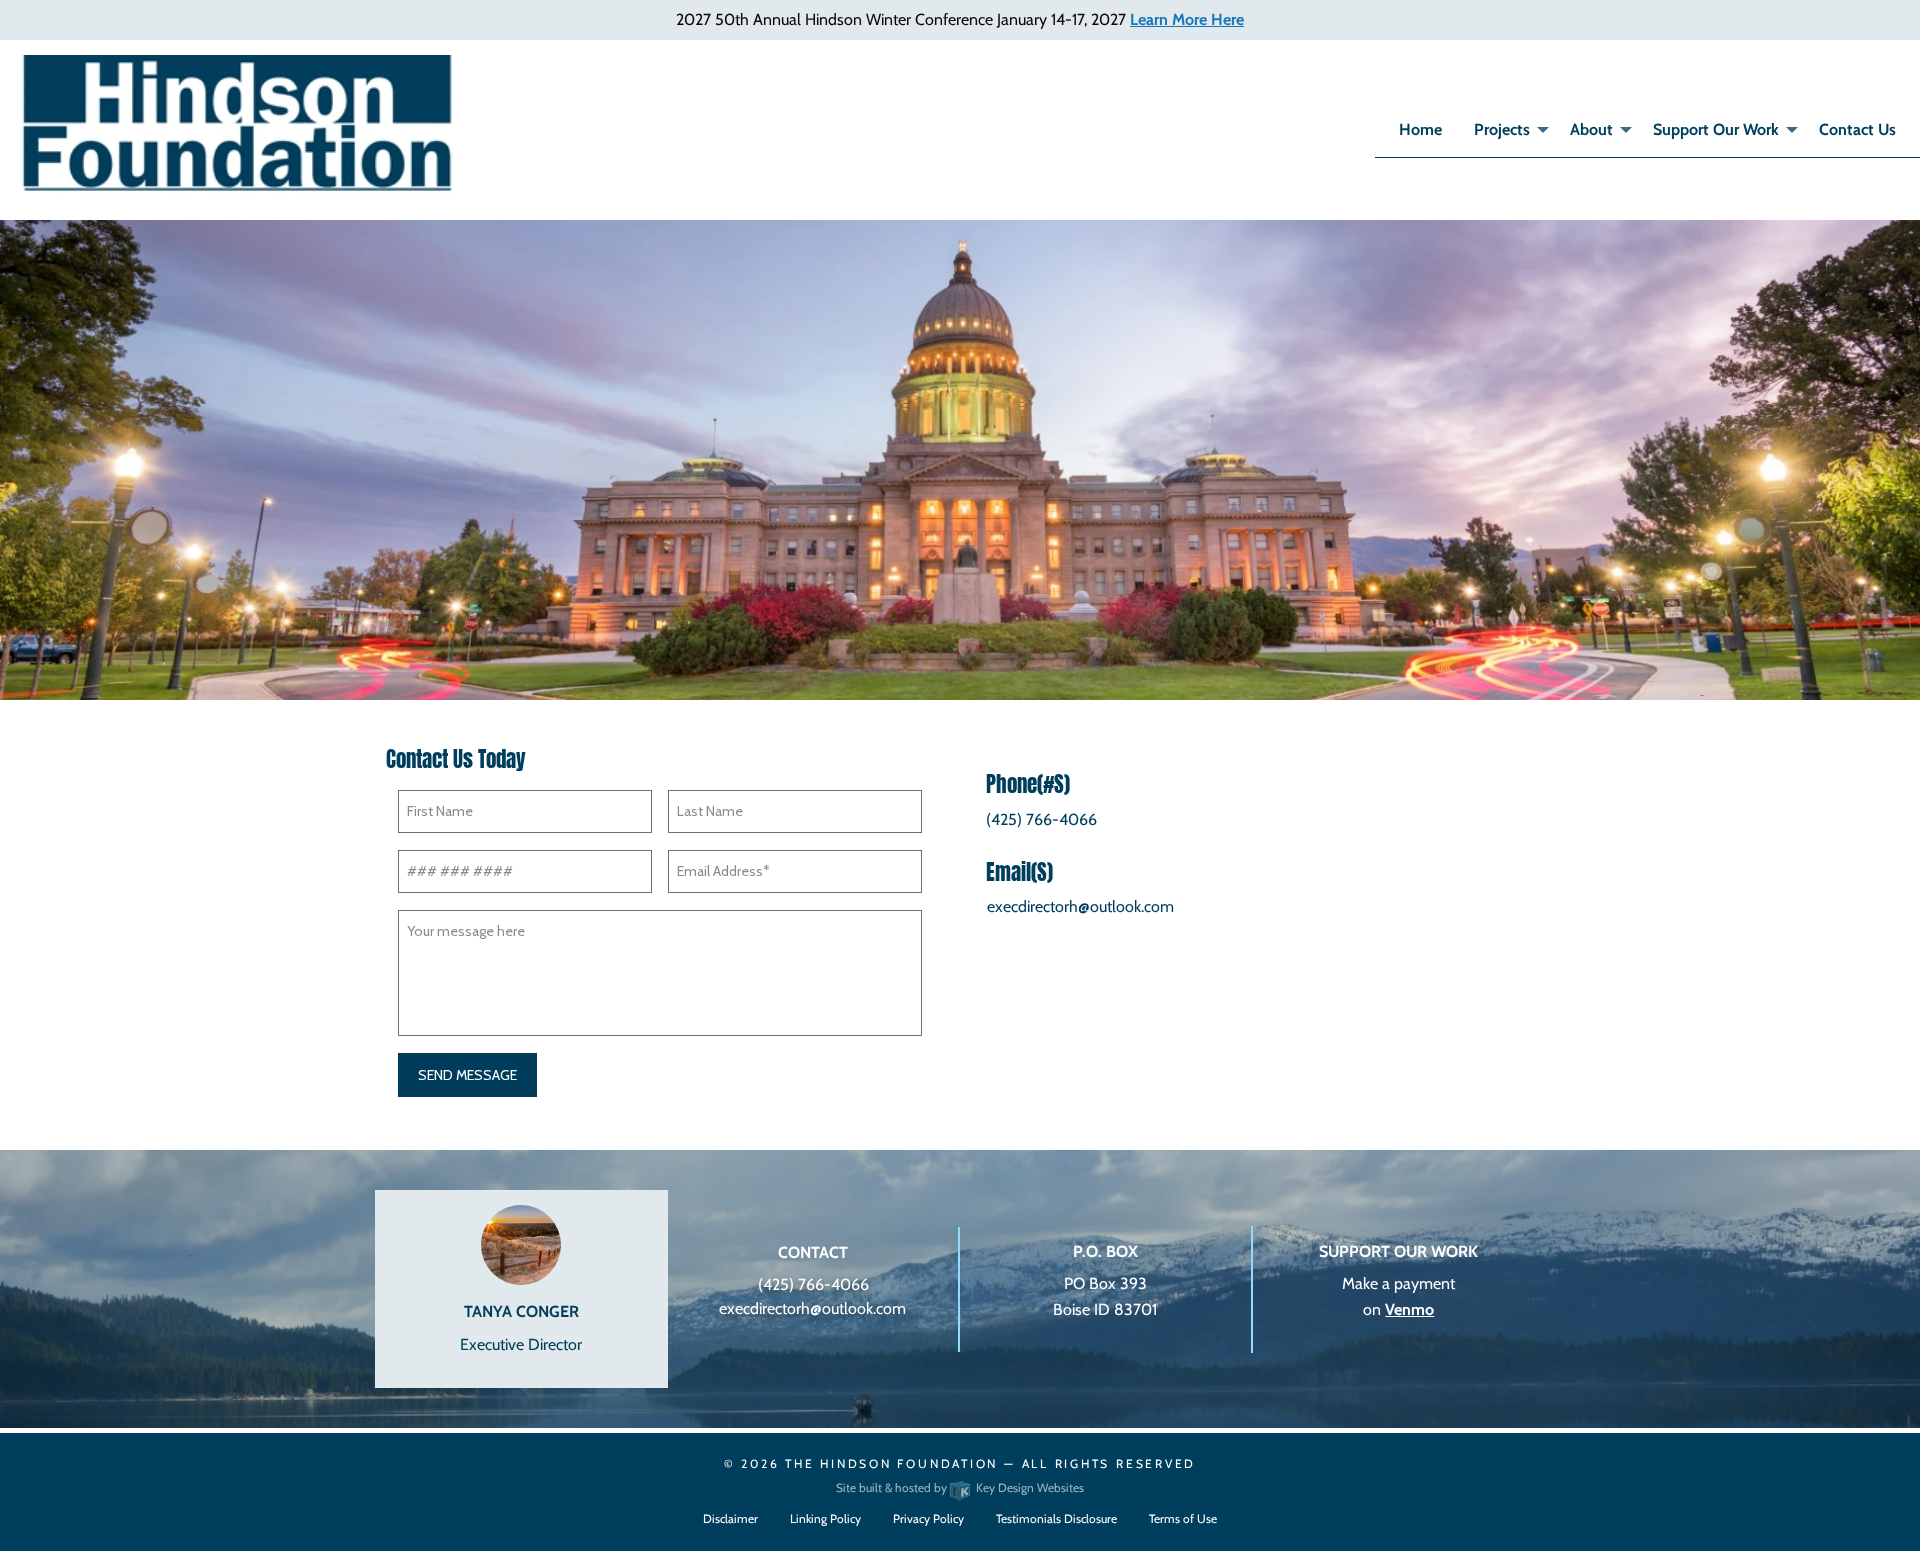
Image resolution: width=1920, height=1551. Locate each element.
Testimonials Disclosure (1056, 1518)
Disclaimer (730, 1518)
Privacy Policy (928, 1518)
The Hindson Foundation (891, 1463)
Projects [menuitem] (1502, 129)
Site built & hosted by (960, 1487)
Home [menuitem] (1420, 129)
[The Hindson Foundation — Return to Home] (240, 125)
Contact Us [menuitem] (1857, 129)
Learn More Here (1187, 19)
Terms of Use (1183, 1518)
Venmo (1409, 1309)
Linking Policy (825, 1518)
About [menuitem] (1591, 129)
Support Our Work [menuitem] (1716, 129)
